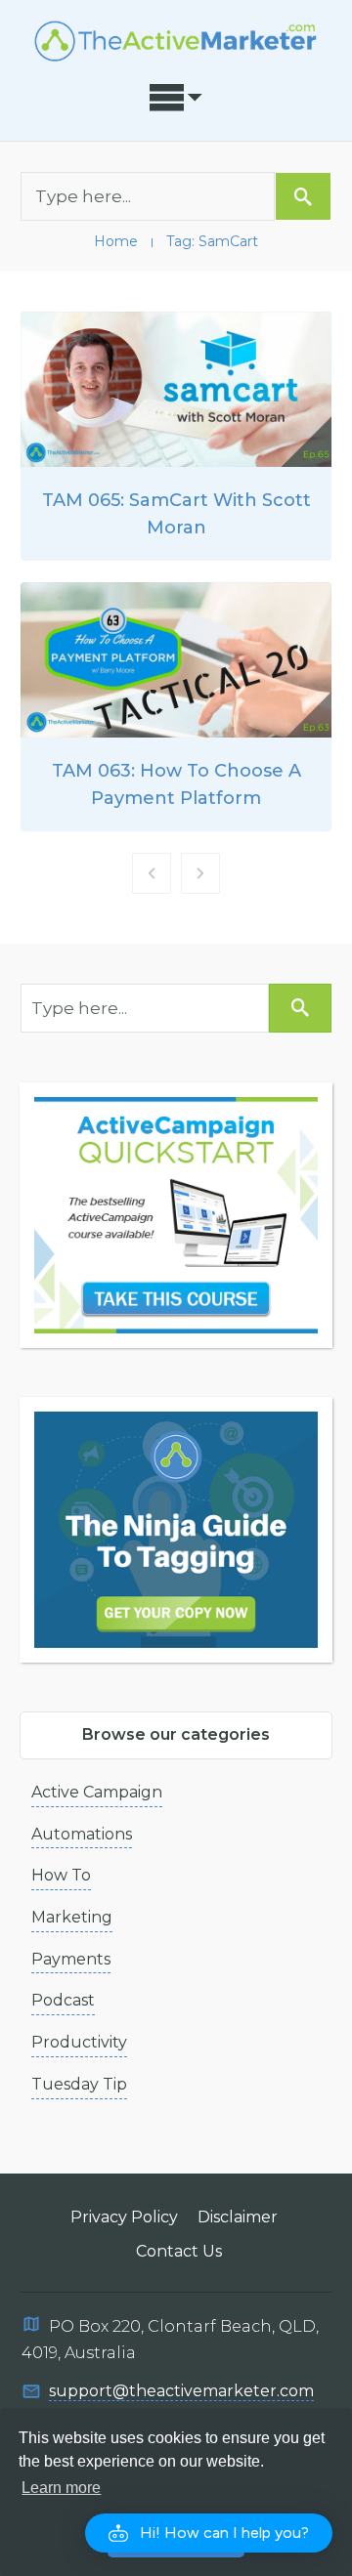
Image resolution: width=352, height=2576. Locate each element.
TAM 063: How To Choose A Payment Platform (176, 707)
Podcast (63, 2000)
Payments (71, 1959)
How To (61, 1875)
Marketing (72, 1917)
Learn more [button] (61, 2488)
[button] (209, 2533)
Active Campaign (97, 1792)
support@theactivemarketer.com (181, 2391)
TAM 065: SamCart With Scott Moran (176, 436)
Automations (82, 1834)
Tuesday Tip (79, 2084)
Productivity (79, 2042)
